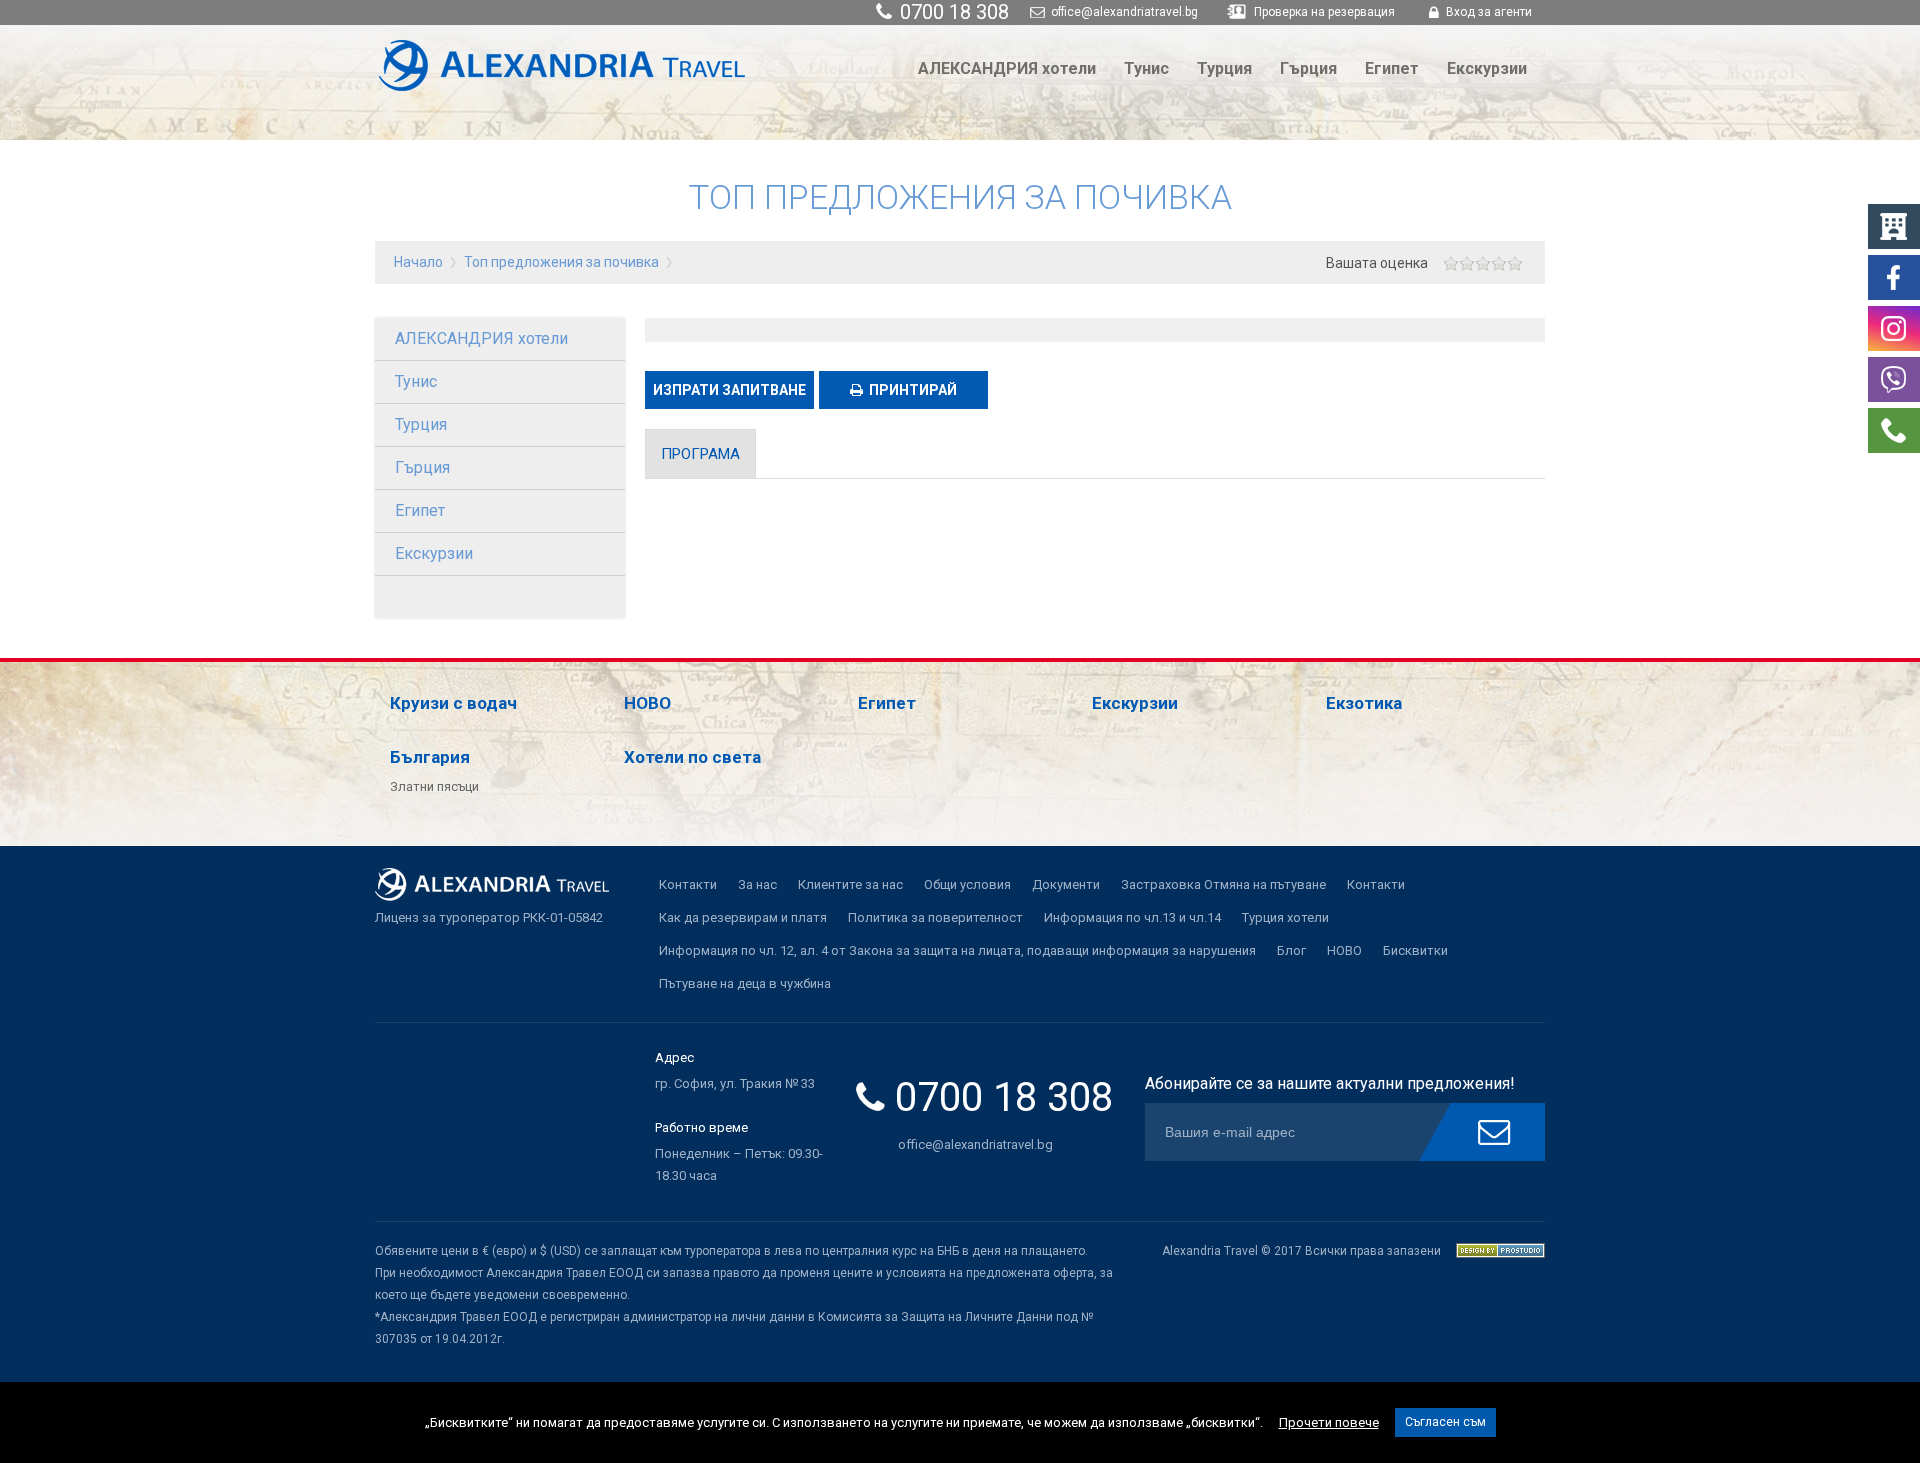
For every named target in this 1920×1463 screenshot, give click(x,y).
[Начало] (572, 90)
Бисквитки (1415, 950)
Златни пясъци (434, 786)
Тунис (1146, 68)
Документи (1066, 884)
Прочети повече (1329, 1422)
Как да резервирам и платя (743, 917)
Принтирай (913, 390)
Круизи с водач (453, 703)
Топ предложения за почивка (561, 262)
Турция (1224, 68)
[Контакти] (1894, 447)
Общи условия (967, 884)
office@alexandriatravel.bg (1123, 12)
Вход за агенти (1487, 12)
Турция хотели (1285, 917)
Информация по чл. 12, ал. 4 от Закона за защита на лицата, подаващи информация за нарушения (957, 950)
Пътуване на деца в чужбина (745, 983)
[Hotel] (1894, 243)
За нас (757, 884)
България (430, 757)
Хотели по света (692, 757)
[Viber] (1894, 396)
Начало (418, 262)
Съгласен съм (1445, 1422)
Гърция (1308, 68)
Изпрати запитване (729, 390)
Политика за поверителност (935, 917)
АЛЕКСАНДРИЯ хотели (1007, 68)
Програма (700, 454)
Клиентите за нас (850, 884)
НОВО (647, 703)
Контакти (688, 884)
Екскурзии (1487, 68)
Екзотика (1364, 703)
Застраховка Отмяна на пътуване (1223, 884)
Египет (1392, 68)
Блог (1291, 950)
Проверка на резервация (1324, 12)
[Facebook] (1894, 294)
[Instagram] (1894, 345)
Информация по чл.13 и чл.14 (1132, 917)
